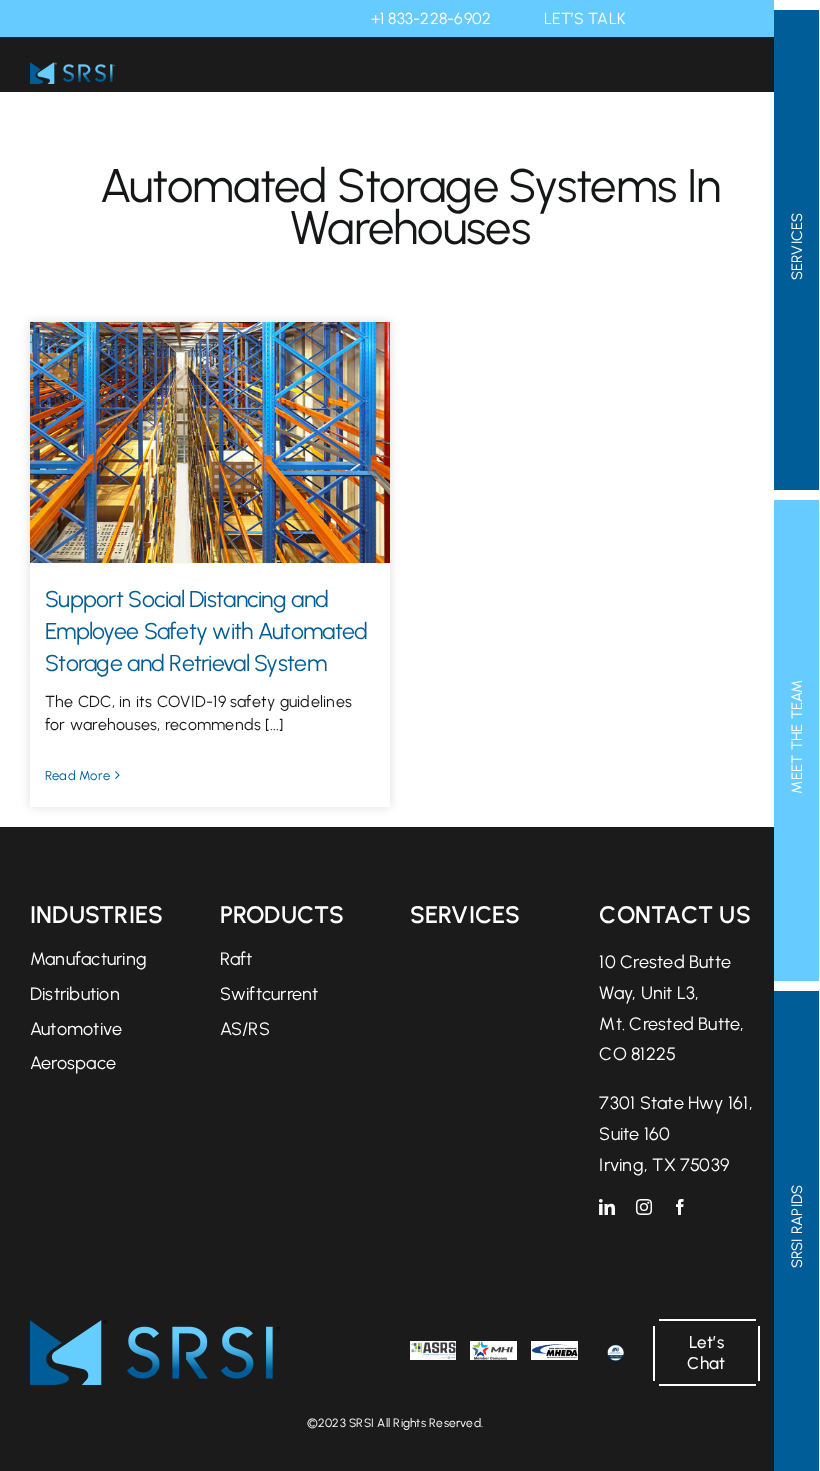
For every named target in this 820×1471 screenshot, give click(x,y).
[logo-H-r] (72, 72)
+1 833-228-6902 (431, 18)
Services (465, 914)
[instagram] (644, 1207)
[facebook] (680, 1207)
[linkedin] (607, 1207)
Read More (77, 775)
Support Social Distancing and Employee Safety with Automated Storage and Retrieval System (206, 631)
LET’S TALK (585, 18)
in (656, 18)
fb (712, 18)
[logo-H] (155, 1330)
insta (683, 18)
